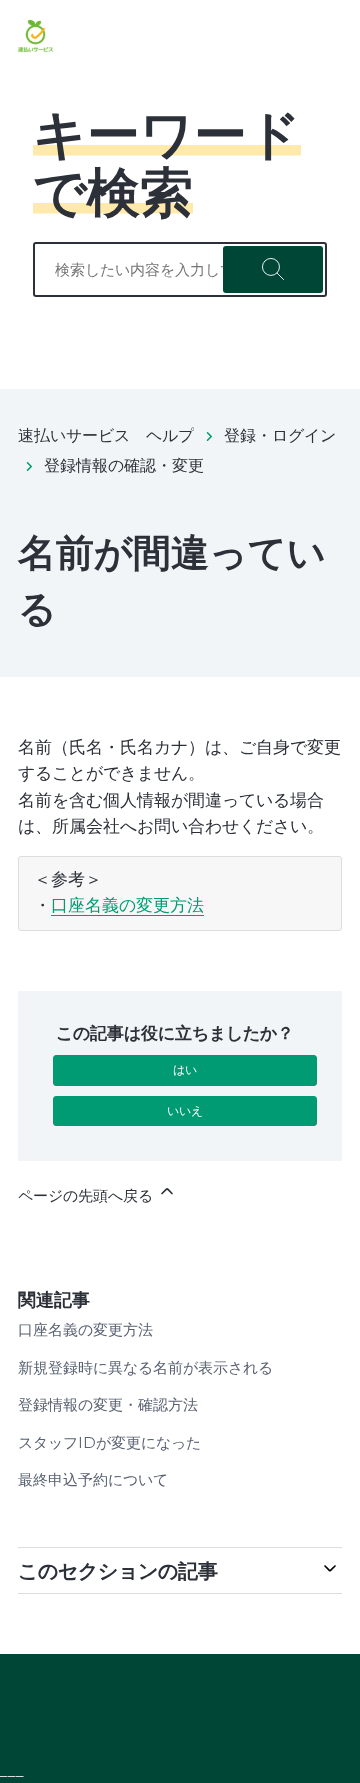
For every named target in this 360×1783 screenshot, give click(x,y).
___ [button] (12, 1770)
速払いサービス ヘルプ (106, 435)
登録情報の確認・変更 (124, 465)
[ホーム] (35, 36)
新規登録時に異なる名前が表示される (145, 1367)
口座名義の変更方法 (127, 905)
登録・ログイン (280, 435)
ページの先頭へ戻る (87, 1195)
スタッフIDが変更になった (109, 1442)
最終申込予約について (93, 1479)
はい (185, 1069)
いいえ (185, 1110)
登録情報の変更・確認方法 (108, 1404)
